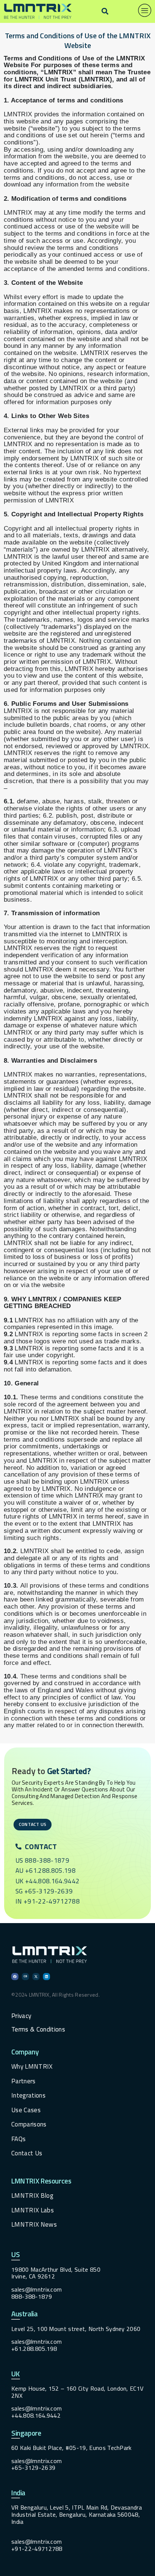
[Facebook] (15, 1977)
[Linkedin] (46, 1977)
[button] (105, 11)
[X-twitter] (36, 1977)
